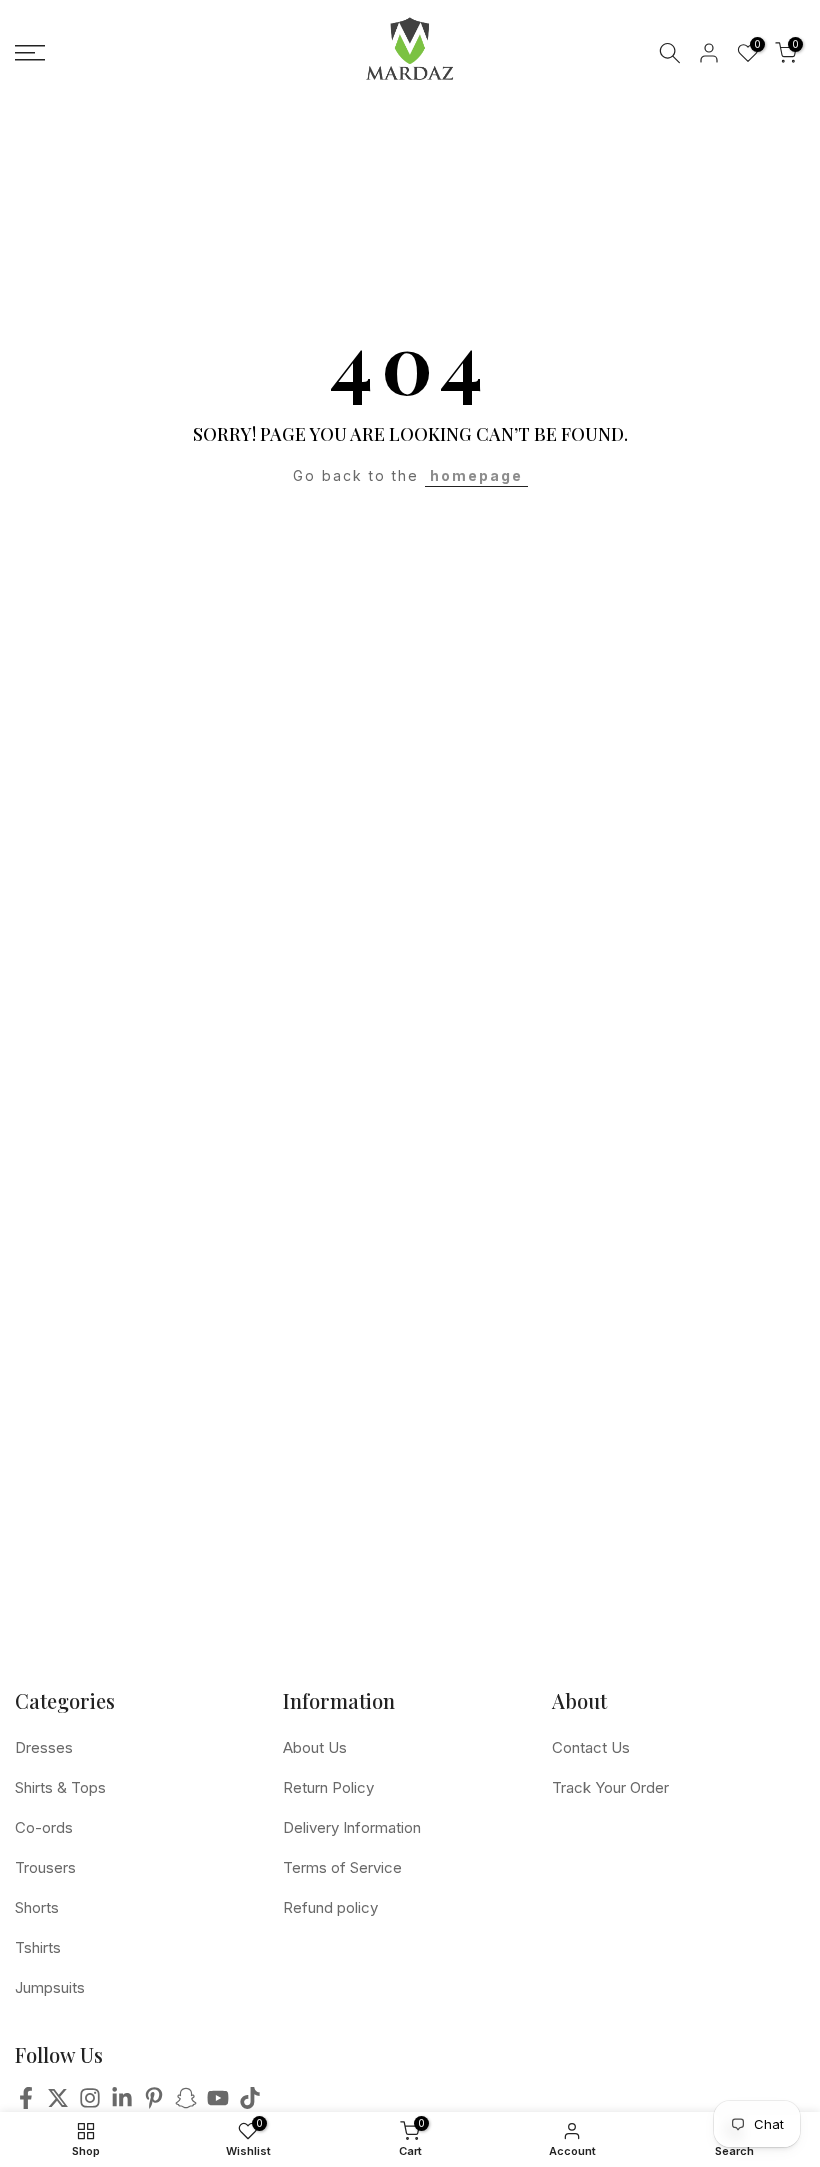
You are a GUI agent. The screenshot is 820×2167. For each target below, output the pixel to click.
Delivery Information (352, 1827)
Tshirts (38, 1947)
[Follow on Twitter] (58, 2104)
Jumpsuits (50, 1987)
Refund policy (330, 1907)
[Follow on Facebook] (26, 2104)
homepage (476, 475)
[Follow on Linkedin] (122, 2104)
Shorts (37, 1907)
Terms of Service (342, 1867)
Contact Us (591, 1747)
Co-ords (44, 1827)
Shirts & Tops (60, 1787)
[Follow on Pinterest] (154, 2104)
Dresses (44, 1747)
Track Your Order (610, 1787)
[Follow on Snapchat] (186, 2104)
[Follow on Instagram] (90, 2104)
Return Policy (328, 1787)
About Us (315, 1747)
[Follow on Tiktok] (250, 2104)
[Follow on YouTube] (218, 2104)
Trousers (45, 1867)
